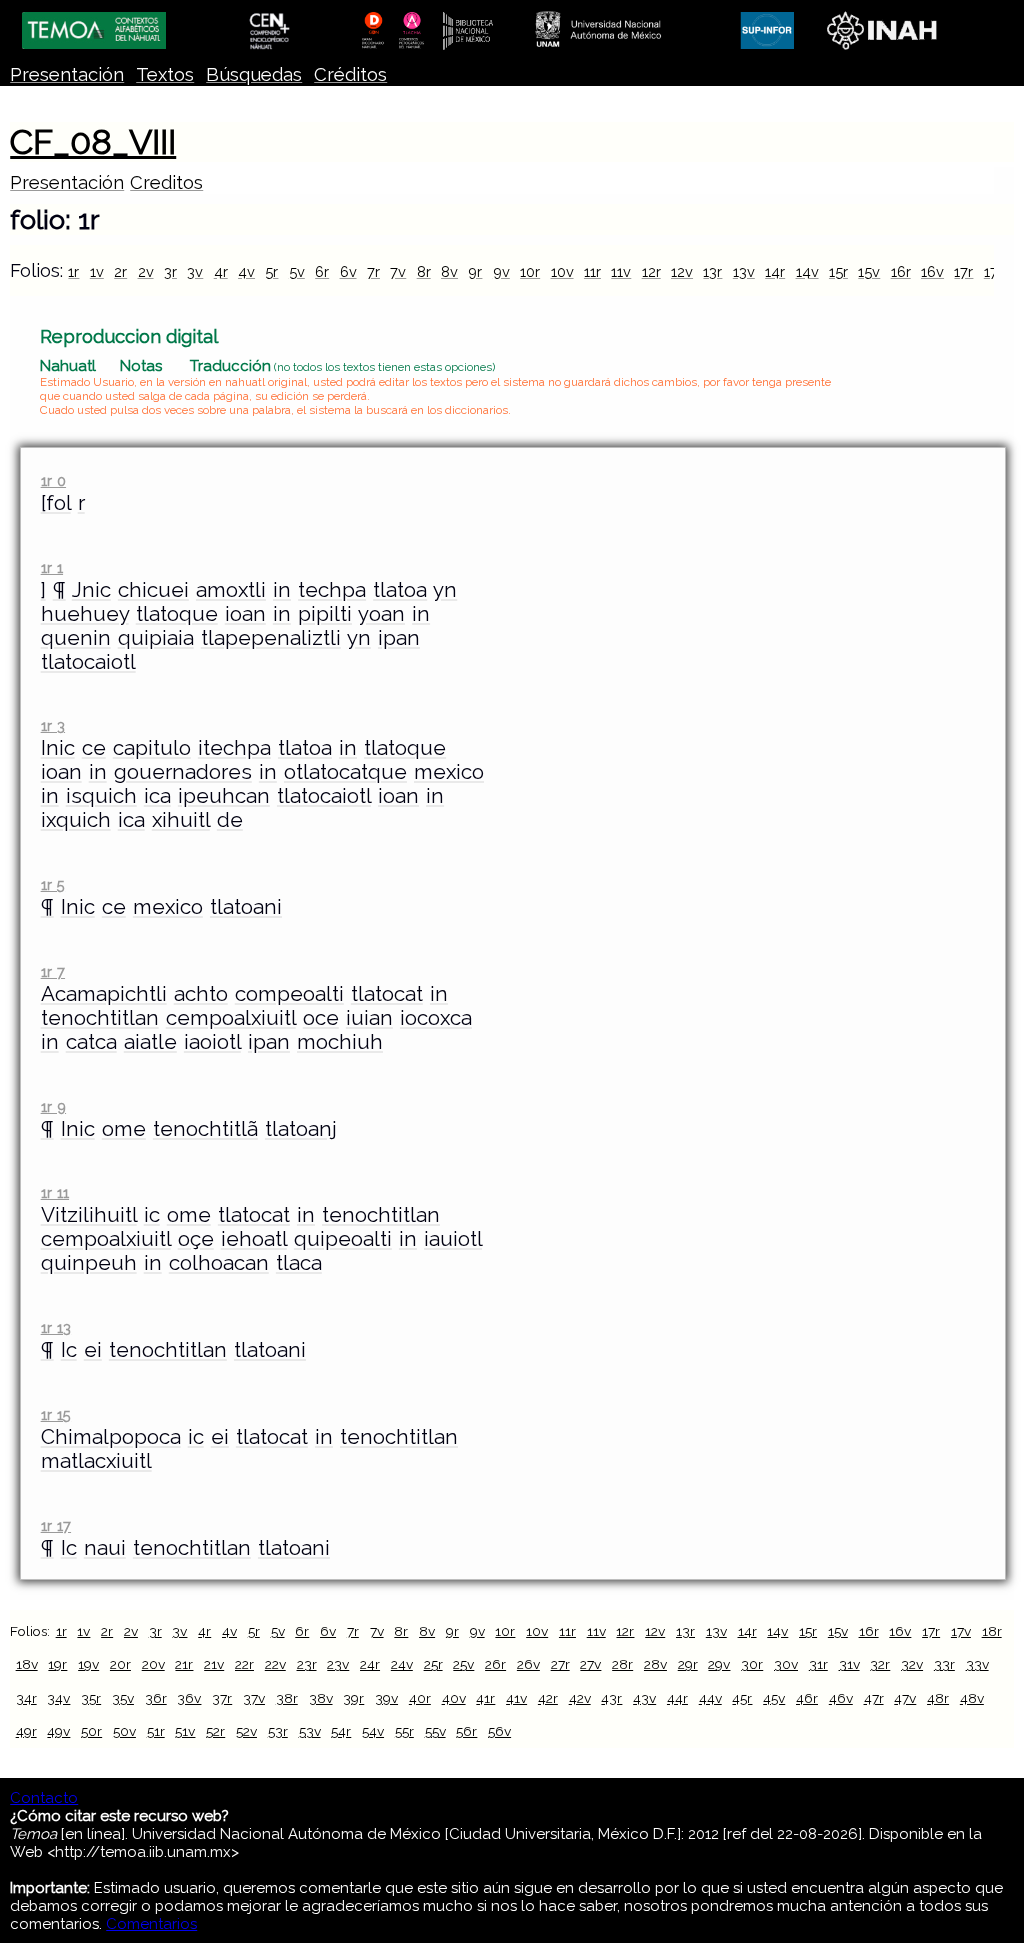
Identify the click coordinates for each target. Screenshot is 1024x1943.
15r (838, 271)
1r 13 (56, 1327)
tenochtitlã (205, 1129)
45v (774, 1698)
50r (91, 1731)
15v (869, 271)
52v (246, 1731)
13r (712, 271)
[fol (56, 503)
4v (246, 271)
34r (26, 1698)
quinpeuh (89, 1263)
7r (373, 271)
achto (201, 994)
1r (73, 271)
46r (807, 1698)
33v (977, 1664)
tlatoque (177, 614)
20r (120, 1664)
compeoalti (289, 994)
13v (744, 271)
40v (454, 1698)
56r (466, 1731)
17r (963, 271)
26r (495, 1664)
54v (373, 1731)
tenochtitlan (100, 1018)
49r (26, 1731)
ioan (245, 614)
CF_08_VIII (93, 142)
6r (322, 271)
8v (449, 271)
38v (321, 1698)
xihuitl (181, 820)
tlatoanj (301, 1129)
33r (944, 1664)
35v (123, 1698)
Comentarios (151, 1924)
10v (562, 271)
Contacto (44, 1798)
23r (307, 1664)
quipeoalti (343, 1239)
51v (185, 1731)
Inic (58, 748)
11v (621, 271)
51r (156, 1731)
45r (742, 1698)
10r (530, 271)
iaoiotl (212, 1042)
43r (611, 1698)
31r (818, 1664)
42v (580, 1698)
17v (961, 1631)
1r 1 (52, 567)
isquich (101, 796)
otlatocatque (345, 772)
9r (475, 271)
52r (215, 1731)
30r (752, 1664)
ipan (399, 638)
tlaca (299, 1263)
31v (849, 1664)
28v (655, 1664)
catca (91, 1042)
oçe (196, 1239)
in (282, 590)
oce (321, 1018)
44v (710, 1698)
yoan (381, 614)
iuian (369, 1018)
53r (278, 1731)
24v (402, 1664)
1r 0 (53, 480)
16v (932, 271)
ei (93, 1350)
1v (97, 271)
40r (420, 1698)
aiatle (150, 1042)
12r (651, 271)
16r (901, 271)
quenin (76, 638)
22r (244, 1664)
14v (807, 271)
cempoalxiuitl (231, 1018)
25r (433, 1664)
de (230, 820)
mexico (449, 772)
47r (874, 1698)
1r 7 (53, 971)
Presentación (67, 74)
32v (912, 1664)
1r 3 (53, 725)
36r (156, 1698)
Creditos (166, 182)
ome (124, 1129)
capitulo (152, 748)
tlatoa (400, 590)
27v (590, 1664)
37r (222, 1698)
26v (528, 1664)
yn (445, 590)
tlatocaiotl (88, 662)
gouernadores (183, 772)
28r (622, 1664)
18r (992, 1631)
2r (120, 271)
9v (501, 271)
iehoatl (254, 1239)
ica (157, 796)
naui (105, 1548)
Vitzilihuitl (89, 1215)
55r (404, 1731)
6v (348, 271)
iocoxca (436, 1018)
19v (88, 1664)
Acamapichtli (104, 994)
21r (184, 1664)
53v (310, 1731)
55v (435, 1731)
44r (677, 1698)
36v (189, 1698)
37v (254, 1698)
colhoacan (219, 1263)
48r (938, 1698)
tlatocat (387, 994)
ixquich (76, 820)
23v (338, 1664)
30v (786, 1664)
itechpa (234, 748)
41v (516, 1698)
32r (880, 1664)
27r (560, 1664)
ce (94, 748)
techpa (332, 590)
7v (398, 271)
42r (548, 1698)
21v (214, 1664)
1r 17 (56, 1525)
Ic (69, 1350)
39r (353, 1698)
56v (499, 1731)
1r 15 (56, 1414)
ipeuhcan (224, 796)
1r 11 (55, 1192)
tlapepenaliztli (271, 638)
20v (153, 1664)
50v (124, 1731)
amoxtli (231, 590)
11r (592, 271)
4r (221, 271)
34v (58, 1698)
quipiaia (156, 638)
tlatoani (246, 907)
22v (275, 1664)
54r (341, 1731)
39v (386, 1698)
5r (271, 271)
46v (841, 1698)
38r (287, 1698)
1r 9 (53, 1106)
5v (297, 271)
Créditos (350, 74)
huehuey (85, 614)
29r (688, 1664)
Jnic (91, 590)
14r (775, 271)
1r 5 (53, 884)
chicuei (153, 590)
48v (972, 1698)
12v (682, 271)
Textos (165, 74)
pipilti (325, 614)
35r (91, 1698)
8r (424, 271)
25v (463, 1664)
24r (370, 1664)
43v (644, 1698)
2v (146, 271)
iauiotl (453, 1239)
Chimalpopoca (111, 1437)
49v (58, 1731)
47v (905, 1698)
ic (152, 1215)
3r (170, 271)
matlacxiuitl (96, 1461)
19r (57, 1664)
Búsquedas (254, 74)
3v (195, 271)
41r (485, 1698)
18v (27, 1664)
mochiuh (340, 1042)
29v (719, 1664)
